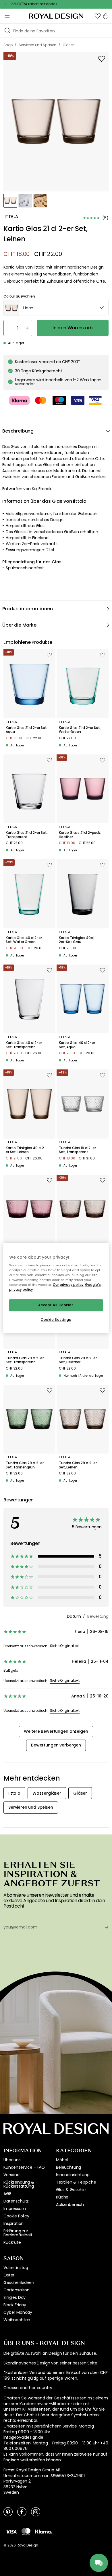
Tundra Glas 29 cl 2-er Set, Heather (78, 1360)
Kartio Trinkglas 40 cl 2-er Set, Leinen (26, 1150)
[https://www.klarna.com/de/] (44, 2531)
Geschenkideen (19, 2282)
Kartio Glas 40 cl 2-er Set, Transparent (24, 1045)
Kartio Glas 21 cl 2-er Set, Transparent (27, 835)
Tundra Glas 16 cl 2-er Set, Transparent (77, 1150)
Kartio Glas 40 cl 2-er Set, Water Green (24, 940)
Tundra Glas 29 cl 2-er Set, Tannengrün (25, 1465)
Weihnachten (17, 2320)
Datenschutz (16, 2201)
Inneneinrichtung (73, 2175)
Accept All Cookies (56, 1305)
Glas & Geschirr (71, 2190)
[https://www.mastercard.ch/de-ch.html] (26, 2532)
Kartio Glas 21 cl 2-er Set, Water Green (80, 730)
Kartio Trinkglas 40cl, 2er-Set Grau (77, 940)
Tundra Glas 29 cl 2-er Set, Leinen (78, 1465)
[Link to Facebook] (22, 2512)
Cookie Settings (56, 1320)
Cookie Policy (16, 2216)
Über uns (12, 2160)
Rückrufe (12, 2242)
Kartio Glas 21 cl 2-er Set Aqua (26, 730)
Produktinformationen (28, 609)
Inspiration (13, 2223)
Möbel (62, 2160)
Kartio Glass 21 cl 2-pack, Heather (80, 835)
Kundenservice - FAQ (24, 2167)
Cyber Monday (18, 2312)
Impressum (15, 2209)
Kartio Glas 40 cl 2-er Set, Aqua (77, 1045)
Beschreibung (18, 431)
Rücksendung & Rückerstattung (19, 2184)
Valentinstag (16, 2268)
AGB (7, 2194)
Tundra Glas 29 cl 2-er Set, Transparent (25, 1360)
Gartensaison (17, 2290)
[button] (98, 16)
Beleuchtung (68, 2167)
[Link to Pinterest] (8, 2512)
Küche (62, 2197)
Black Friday (15, 2305)
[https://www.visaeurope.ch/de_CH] (11, 2531)
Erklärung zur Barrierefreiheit (18, 2233)
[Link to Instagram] (36, 2512)
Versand (11, 2175)
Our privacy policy (68, 1285)
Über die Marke (19, 625)
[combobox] (56, 308)
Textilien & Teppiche (76, 2182)
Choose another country (28, 2388)
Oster (9, 2275)
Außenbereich (70, 2205)
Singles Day (15, 2297)
